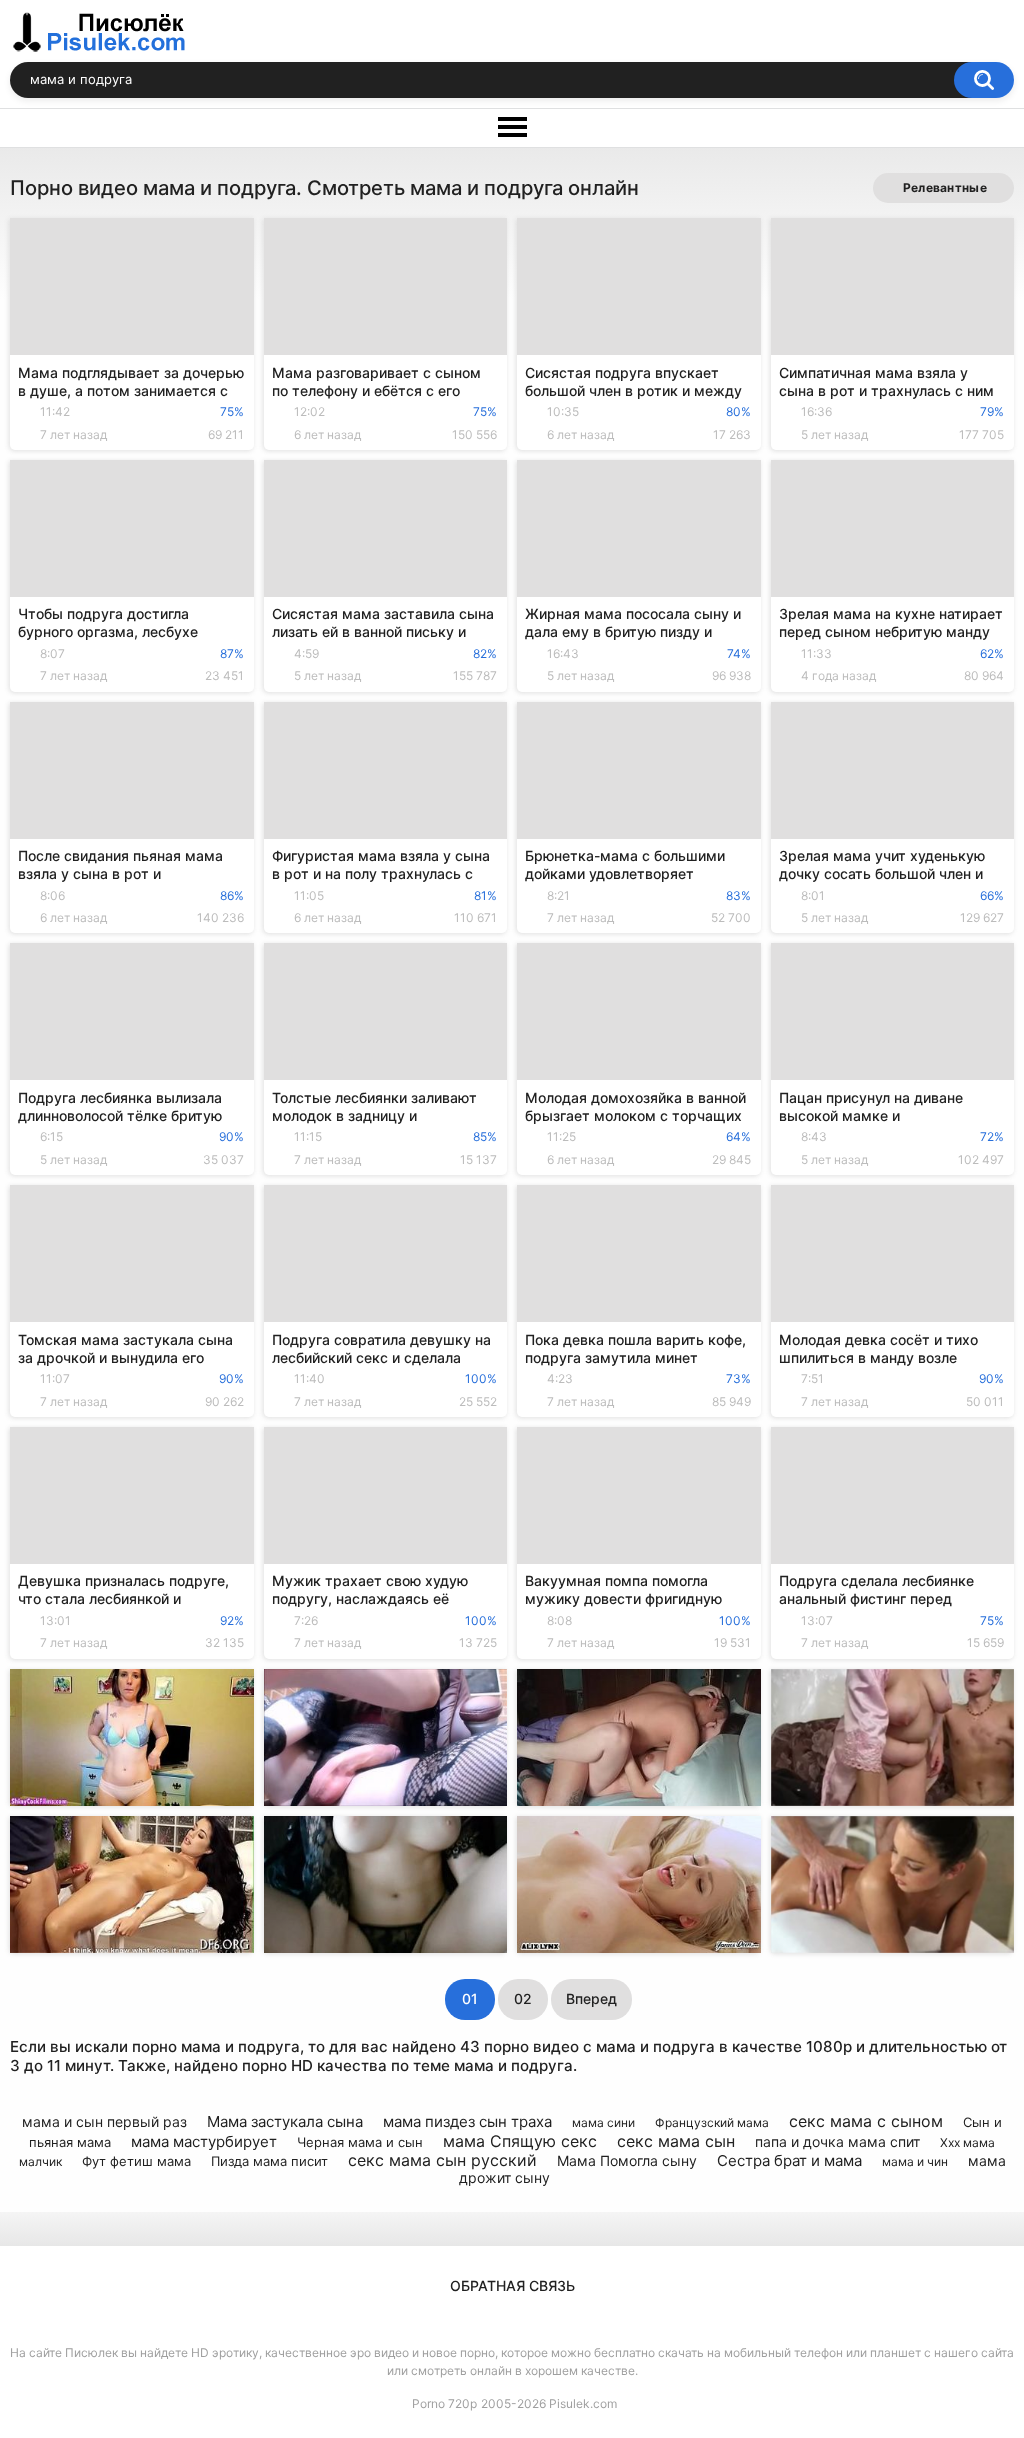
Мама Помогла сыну (627, 2160)
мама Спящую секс (520, 2141)
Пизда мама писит (269, 2161)
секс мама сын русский (442, 2160)
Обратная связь (512, 2285)
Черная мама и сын (360, 2142)
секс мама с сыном (866, 2121)
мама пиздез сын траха (467, 2121)
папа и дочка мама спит (837, 2141)
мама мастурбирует (204, 2141)
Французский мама (712, 2122)
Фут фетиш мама (136, 2161)
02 (523, 1998)
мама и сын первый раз (104, 2121)
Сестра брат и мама (789, 2160)
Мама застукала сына (285, 2121)
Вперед (591, 1998)
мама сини (603, 2122)
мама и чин (915, 2161)
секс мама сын (676, 2141)
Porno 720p (444, 2403)
